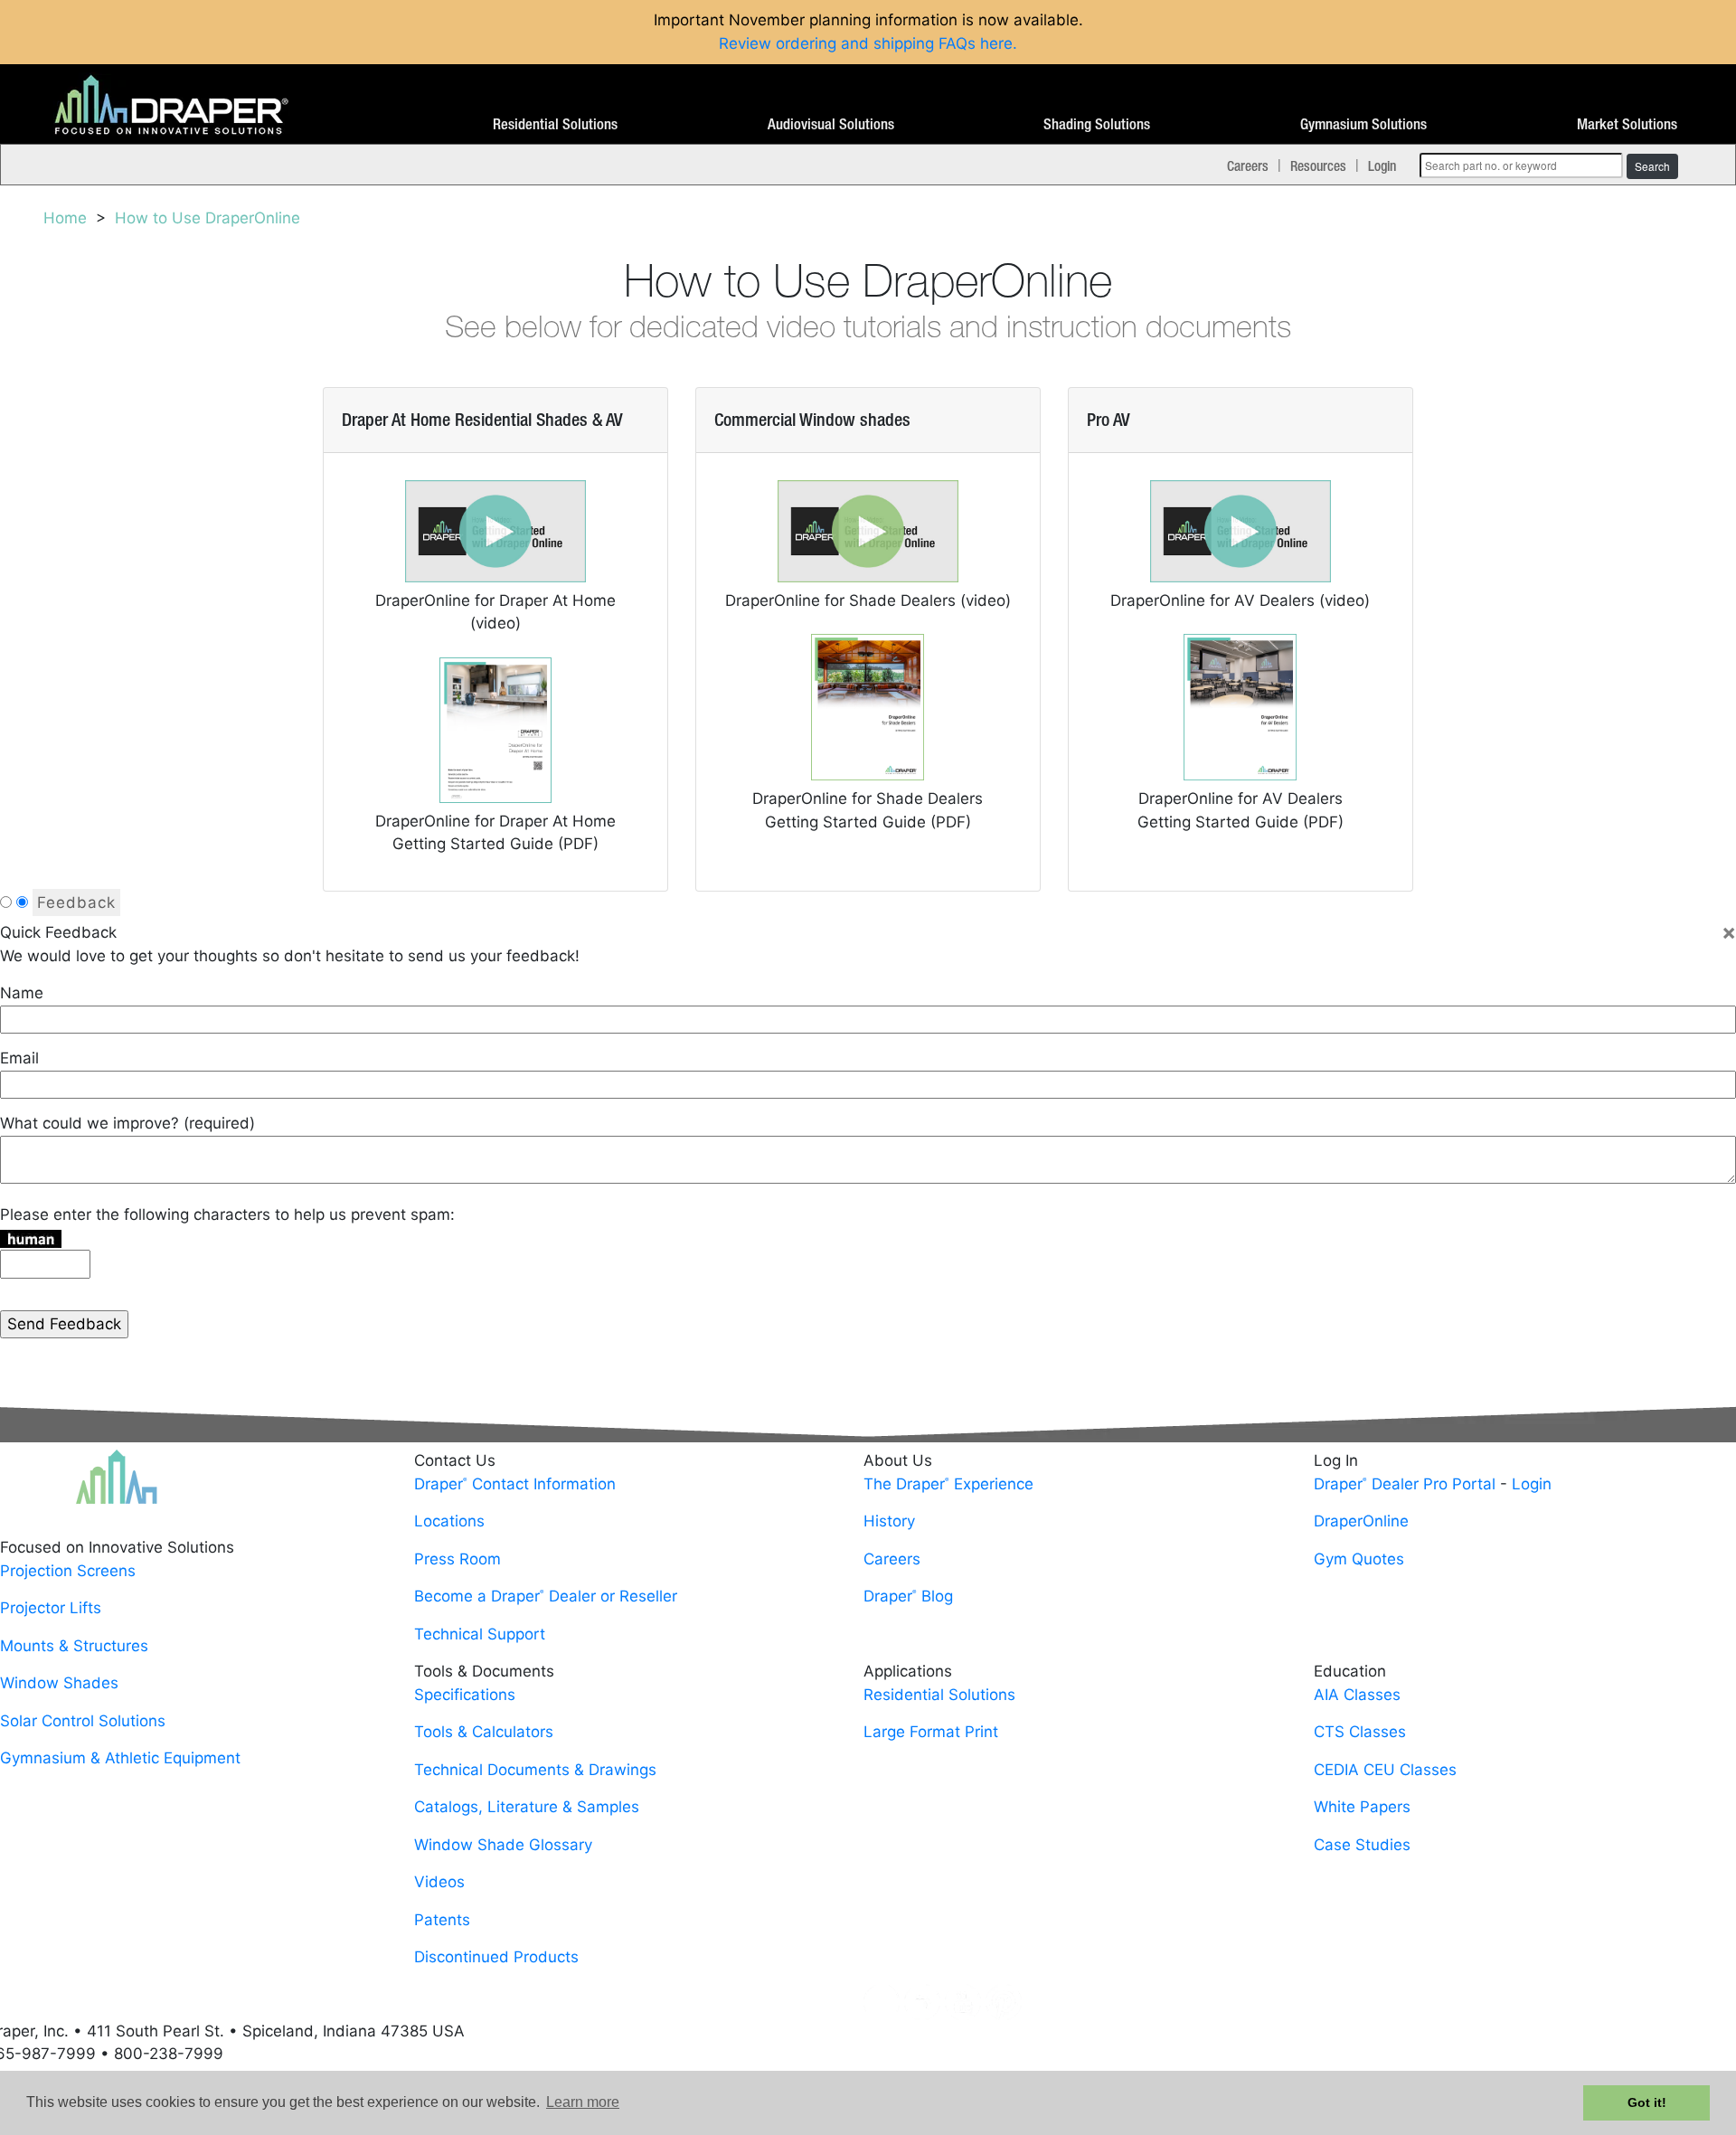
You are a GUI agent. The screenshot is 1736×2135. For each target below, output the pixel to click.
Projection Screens (68, 1571)
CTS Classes (1360, 1732)
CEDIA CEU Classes (1385, 1770)
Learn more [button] (583, 2102)
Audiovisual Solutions (831, 125)
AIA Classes (1357, 1695)
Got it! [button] (1647, 2102)
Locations (449, 1521)
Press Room (458, 1559)
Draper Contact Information (515, 1484)
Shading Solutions (1097, 125)
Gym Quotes (1359, 1559)
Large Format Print (931, 1732)
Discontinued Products (496, 1957)
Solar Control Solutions (83, 1721)
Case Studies (1362, 1845)
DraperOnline (1361, 1521)
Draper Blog (908, 1596)
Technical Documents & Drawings (535, 1770)
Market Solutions (1627, 125)
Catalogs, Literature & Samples (527, 1807)
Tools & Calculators (484, 1732)
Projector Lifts (51, 1608)
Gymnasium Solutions (1363, 125)
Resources (1318, 165)
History (889, 1521)
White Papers (1362, 1807)
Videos (439, 1882)
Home (65, 218)
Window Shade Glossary (503, 1845)
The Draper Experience (948, 1484)
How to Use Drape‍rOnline (208, 218)
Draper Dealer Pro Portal (1405, 1484)
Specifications (465, 1695)
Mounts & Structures (74, 1646)
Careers (1248, 165)
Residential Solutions (555, 125)
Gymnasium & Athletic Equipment (120, 1758)
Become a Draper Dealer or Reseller (546, 1596)
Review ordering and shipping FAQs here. (868, 43)
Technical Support (480, 1634)
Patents (442, 1920)
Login (1382, 165)
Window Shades (59, 1683)
